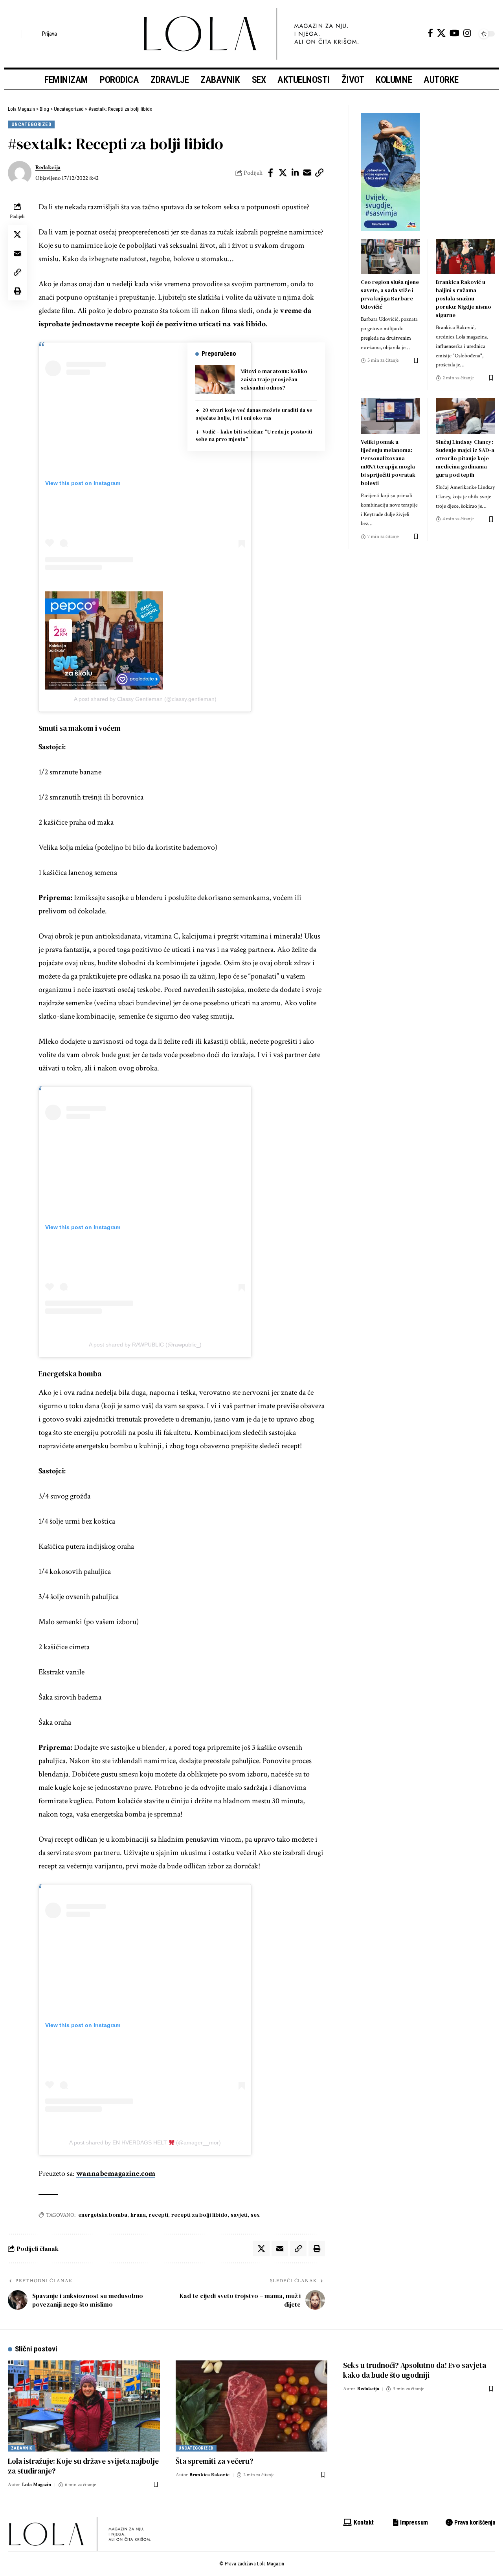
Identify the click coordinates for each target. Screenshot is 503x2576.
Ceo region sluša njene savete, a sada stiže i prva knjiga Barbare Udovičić (390, 294)
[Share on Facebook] (271, 173)
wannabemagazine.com (116, 2173)
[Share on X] (283, 173)
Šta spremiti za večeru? (215, 2461)
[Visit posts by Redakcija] (20, 173)
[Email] (307, 173)
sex (255, 2215)
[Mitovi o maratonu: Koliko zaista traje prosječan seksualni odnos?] (215, 380)
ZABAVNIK (22, 2448)
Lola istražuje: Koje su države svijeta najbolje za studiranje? (83, 2466)
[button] (14, 34)
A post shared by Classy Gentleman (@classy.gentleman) (145, 699)
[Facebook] (430, 33)
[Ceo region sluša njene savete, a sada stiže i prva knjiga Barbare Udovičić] (390, 257)
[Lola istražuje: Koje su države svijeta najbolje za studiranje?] (84, 2406)
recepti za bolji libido (199, 2215)
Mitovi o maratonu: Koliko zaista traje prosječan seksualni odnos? (274, 379)
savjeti (239, 2215)
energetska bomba (103, 2215)
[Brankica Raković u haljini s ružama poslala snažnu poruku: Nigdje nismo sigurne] (465, 257)
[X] (441, 33)
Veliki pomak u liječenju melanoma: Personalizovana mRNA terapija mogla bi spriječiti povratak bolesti (388, 462)
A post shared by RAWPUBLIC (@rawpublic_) (145, 1345)
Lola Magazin (37, 2485)
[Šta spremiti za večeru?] (252, 2406)
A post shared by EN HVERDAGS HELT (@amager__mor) (145, 2142)
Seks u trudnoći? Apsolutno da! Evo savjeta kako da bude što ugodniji (415, 2370)
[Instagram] (467, 33)
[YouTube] (454, 33)
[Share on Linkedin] (295, 173)
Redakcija (48, 167)
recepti (159, 2215)
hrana (138, 2215)
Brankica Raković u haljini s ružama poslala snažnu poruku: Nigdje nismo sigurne (464, 298)
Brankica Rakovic (209, 2475)
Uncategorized (31, 124)
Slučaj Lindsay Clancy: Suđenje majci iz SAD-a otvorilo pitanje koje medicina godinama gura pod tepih (465, 458)
